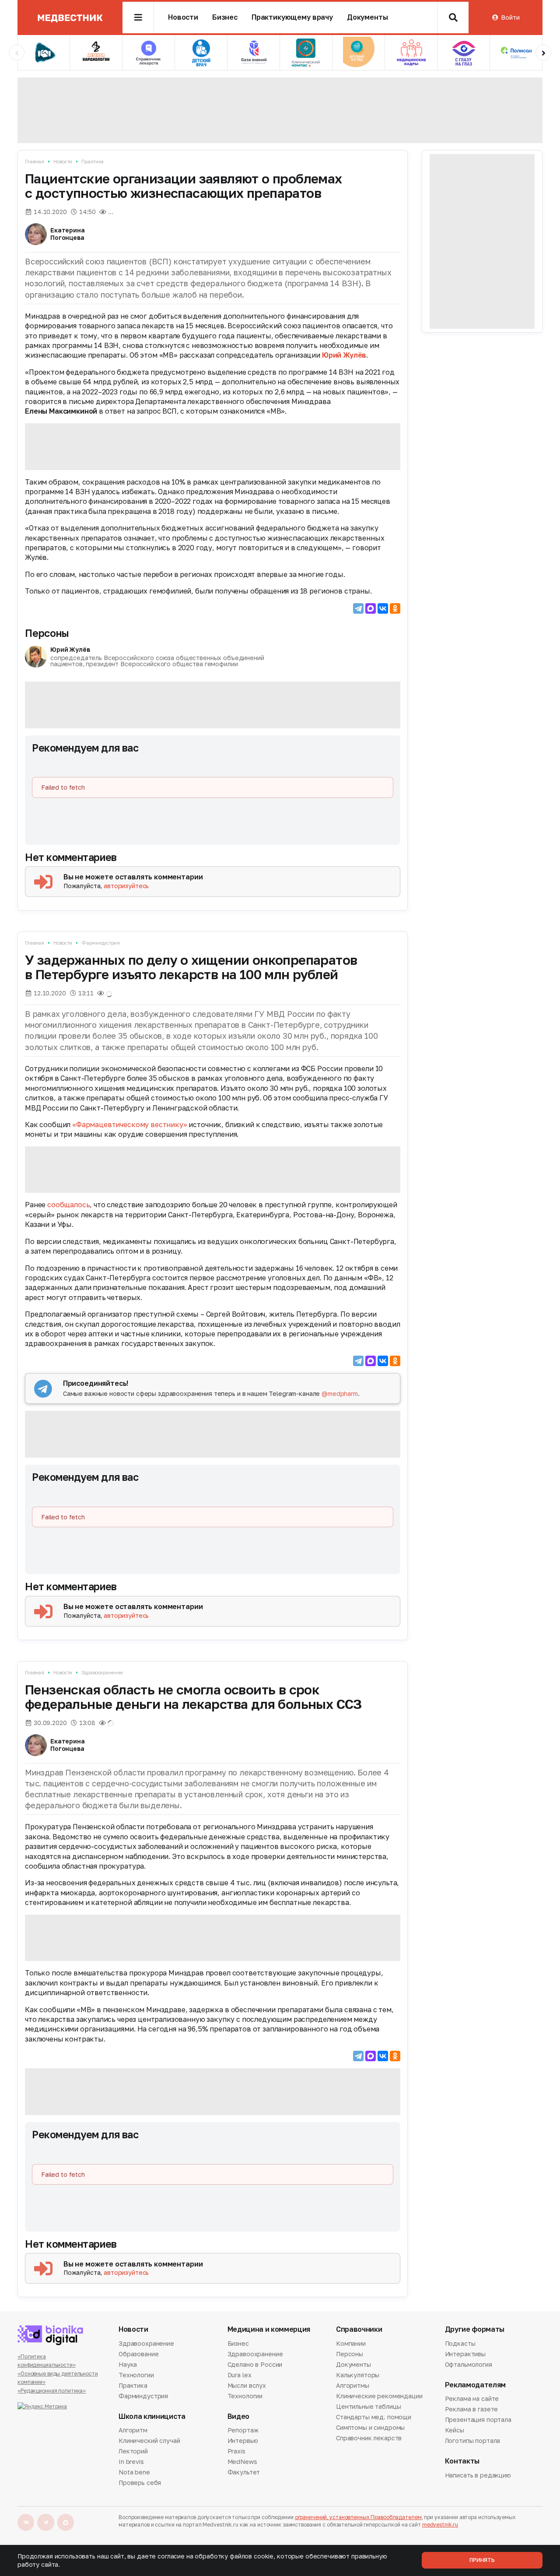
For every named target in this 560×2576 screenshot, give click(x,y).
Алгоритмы (353, 2385)
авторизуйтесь (126, 886)
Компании (351, 2344)
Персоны (47, 633)
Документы (367, 17)
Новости (183, 17)
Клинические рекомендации (379, 2396)
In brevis (131, 2462)
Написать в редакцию (478, 2476)
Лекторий (133, 2451)
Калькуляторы (358, 2375)
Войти (510, 17)
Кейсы (455, 2430)
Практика (93, 161)
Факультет (244, 2472)
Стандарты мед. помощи (374, 2417)
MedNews (242, 2462)
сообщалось (68, 1205)
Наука (128, 2364)
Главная (35, 161)
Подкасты (460, 2344)
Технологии (136, 2375)
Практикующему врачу (292, 17)
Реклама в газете (472, 2409)
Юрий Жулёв (344, 355)
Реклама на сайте (472, 2399)
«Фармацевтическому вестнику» (130, 1125)
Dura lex (240, 2375)
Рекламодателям (476, 2385)
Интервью (243, 2441)
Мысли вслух (247, 2385)
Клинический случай (149, 2441)
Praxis (236, 2451)
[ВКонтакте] (383, 608)
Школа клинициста (152, 2416)
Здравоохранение (102, 1672)
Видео (238, 2416)
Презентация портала (478, 2420)
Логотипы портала (473, 2441)
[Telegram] (358, 608)
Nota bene (134, 2472)
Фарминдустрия (101, 943)
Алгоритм (133, 2431)
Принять (482, 2560)
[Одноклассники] (395, 608)
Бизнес (225, 17)
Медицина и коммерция (269, 2329)
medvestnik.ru (440, 2525)
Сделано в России (255, 2364)
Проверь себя (140, 2483)
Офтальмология (469, 2364)
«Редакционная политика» (52, 2391)
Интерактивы (465, 2354)
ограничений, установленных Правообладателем (358, 2517)
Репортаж (243, 2431)
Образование (138, 2354)
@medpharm (340, 1393)
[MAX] (371, 608)
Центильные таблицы (368, 2406)
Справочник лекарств (369, 2438)
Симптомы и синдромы (370, 2427)
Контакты (462, 2461)
